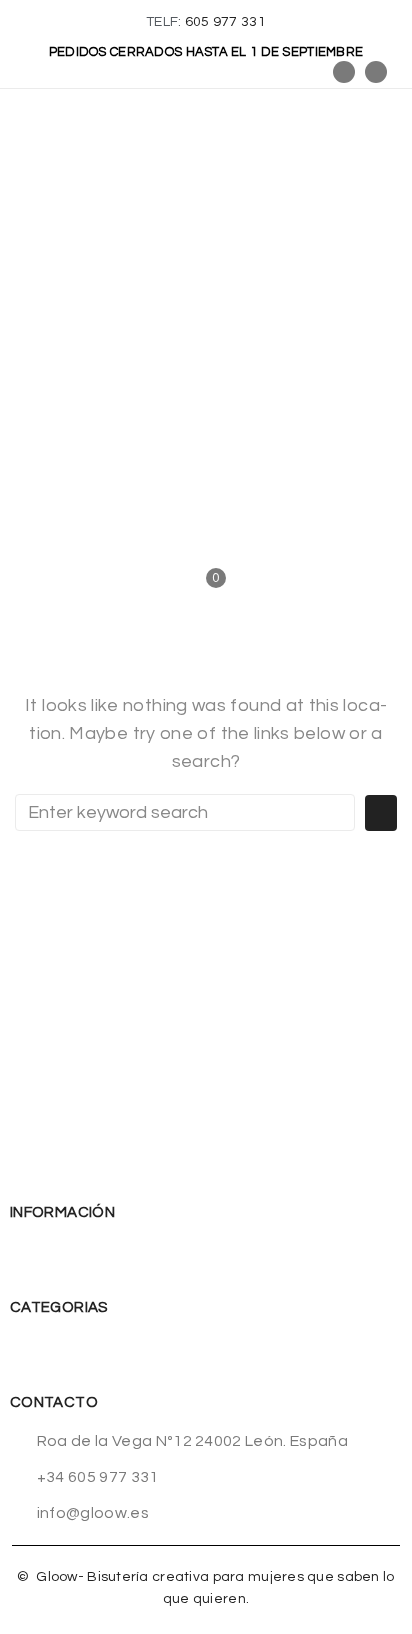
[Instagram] (376, 72)
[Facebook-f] (344, 72)
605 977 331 (225, 22)
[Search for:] (185, 812)
